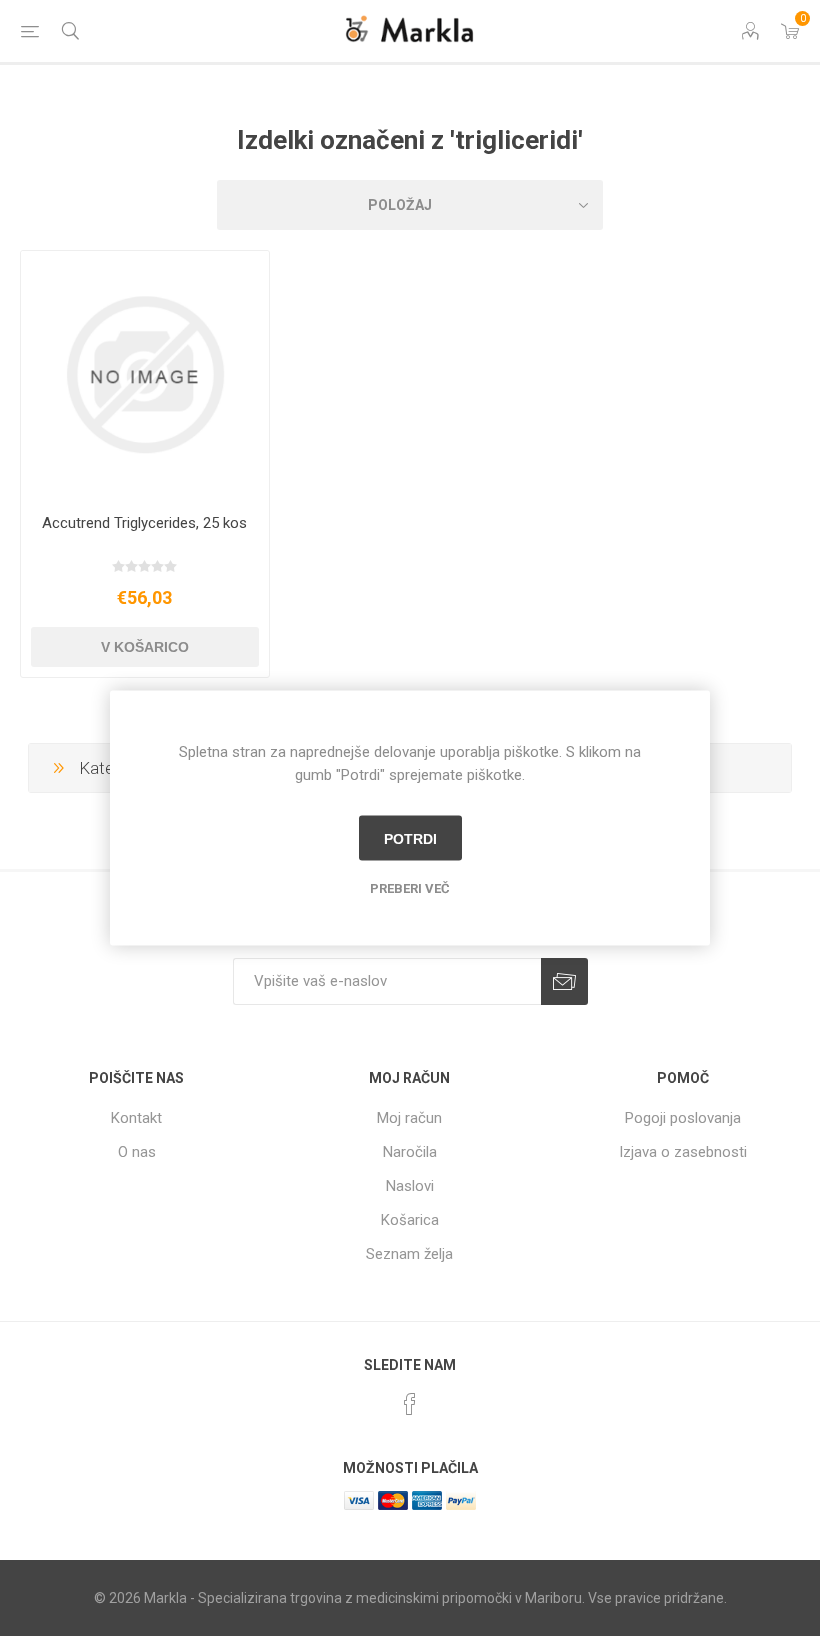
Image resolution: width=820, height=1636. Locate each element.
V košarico (145, 647)
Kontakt (136, 1118)
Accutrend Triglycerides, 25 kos (144, 523)
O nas (137, 1152)
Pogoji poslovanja (683, 1118)
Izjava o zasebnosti (683, 1152)
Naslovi (410, 1186)
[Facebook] (410, 1404)
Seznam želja (409, 1254)
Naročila (410, 1152)
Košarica (410, 1220)
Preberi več (410, 888)
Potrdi (410, 838)
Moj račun (409, 1118)
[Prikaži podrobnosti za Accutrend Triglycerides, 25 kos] (145, 375)
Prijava (564, 981)
